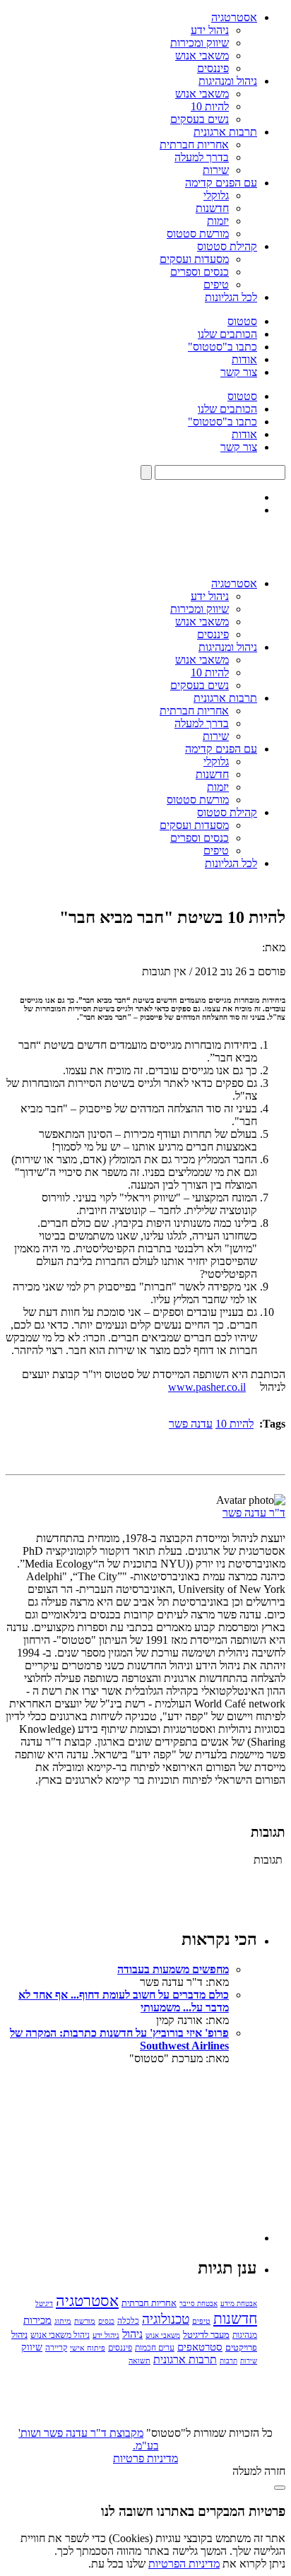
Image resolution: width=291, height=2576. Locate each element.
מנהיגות (245, 2335)
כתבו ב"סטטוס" (222, 347)
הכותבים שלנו (227, 334)
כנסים (106, 2321)
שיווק (32, 2347)
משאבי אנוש (202, 55)
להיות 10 (210, 106)
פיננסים (213, 68)
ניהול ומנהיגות (228, 81)
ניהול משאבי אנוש (60, 2335)
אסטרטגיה (234, 17)
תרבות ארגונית (225, 132)
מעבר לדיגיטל (206, 2335)
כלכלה (128, 2321)
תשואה (139, 2360)
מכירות (37, 2320)
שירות (216, 170)
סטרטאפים (200, 2347)
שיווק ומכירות (200, 43)
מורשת (85, 2321)
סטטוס (242, 321)
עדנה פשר (191, 1424)
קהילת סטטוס (227, 246)
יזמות (218, 221)
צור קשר (239, 372)
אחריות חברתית (194, 145)
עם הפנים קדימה (221, 183)
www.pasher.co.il (207, 1387)
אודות (244, 359)
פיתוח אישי (88, 2348)
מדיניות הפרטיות (184, 2564)
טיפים (216, 284)
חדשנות (212, 208)
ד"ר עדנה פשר (254, 1513)
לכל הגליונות (231, 297)
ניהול (132, 2334)
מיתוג (63, 2321)
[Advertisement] (151, 2153)
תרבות (228, 2361)
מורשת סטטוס (198, 234)
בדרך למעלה (202, 157)
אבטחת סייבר (198, 2304)
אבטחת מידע (239, 2304)
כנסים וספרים (200, 272)
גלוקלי (216, 195)
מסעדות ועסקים (194, 259)
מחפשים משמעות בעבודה (173, 1969)
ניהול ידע (210, 30)
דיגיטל (44, 2304)
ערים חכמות (155, 2348)
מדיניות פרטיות (145, 2458)
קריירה (56, 2348)
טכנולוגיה (166, 2319)
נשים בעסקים (200, 119)
